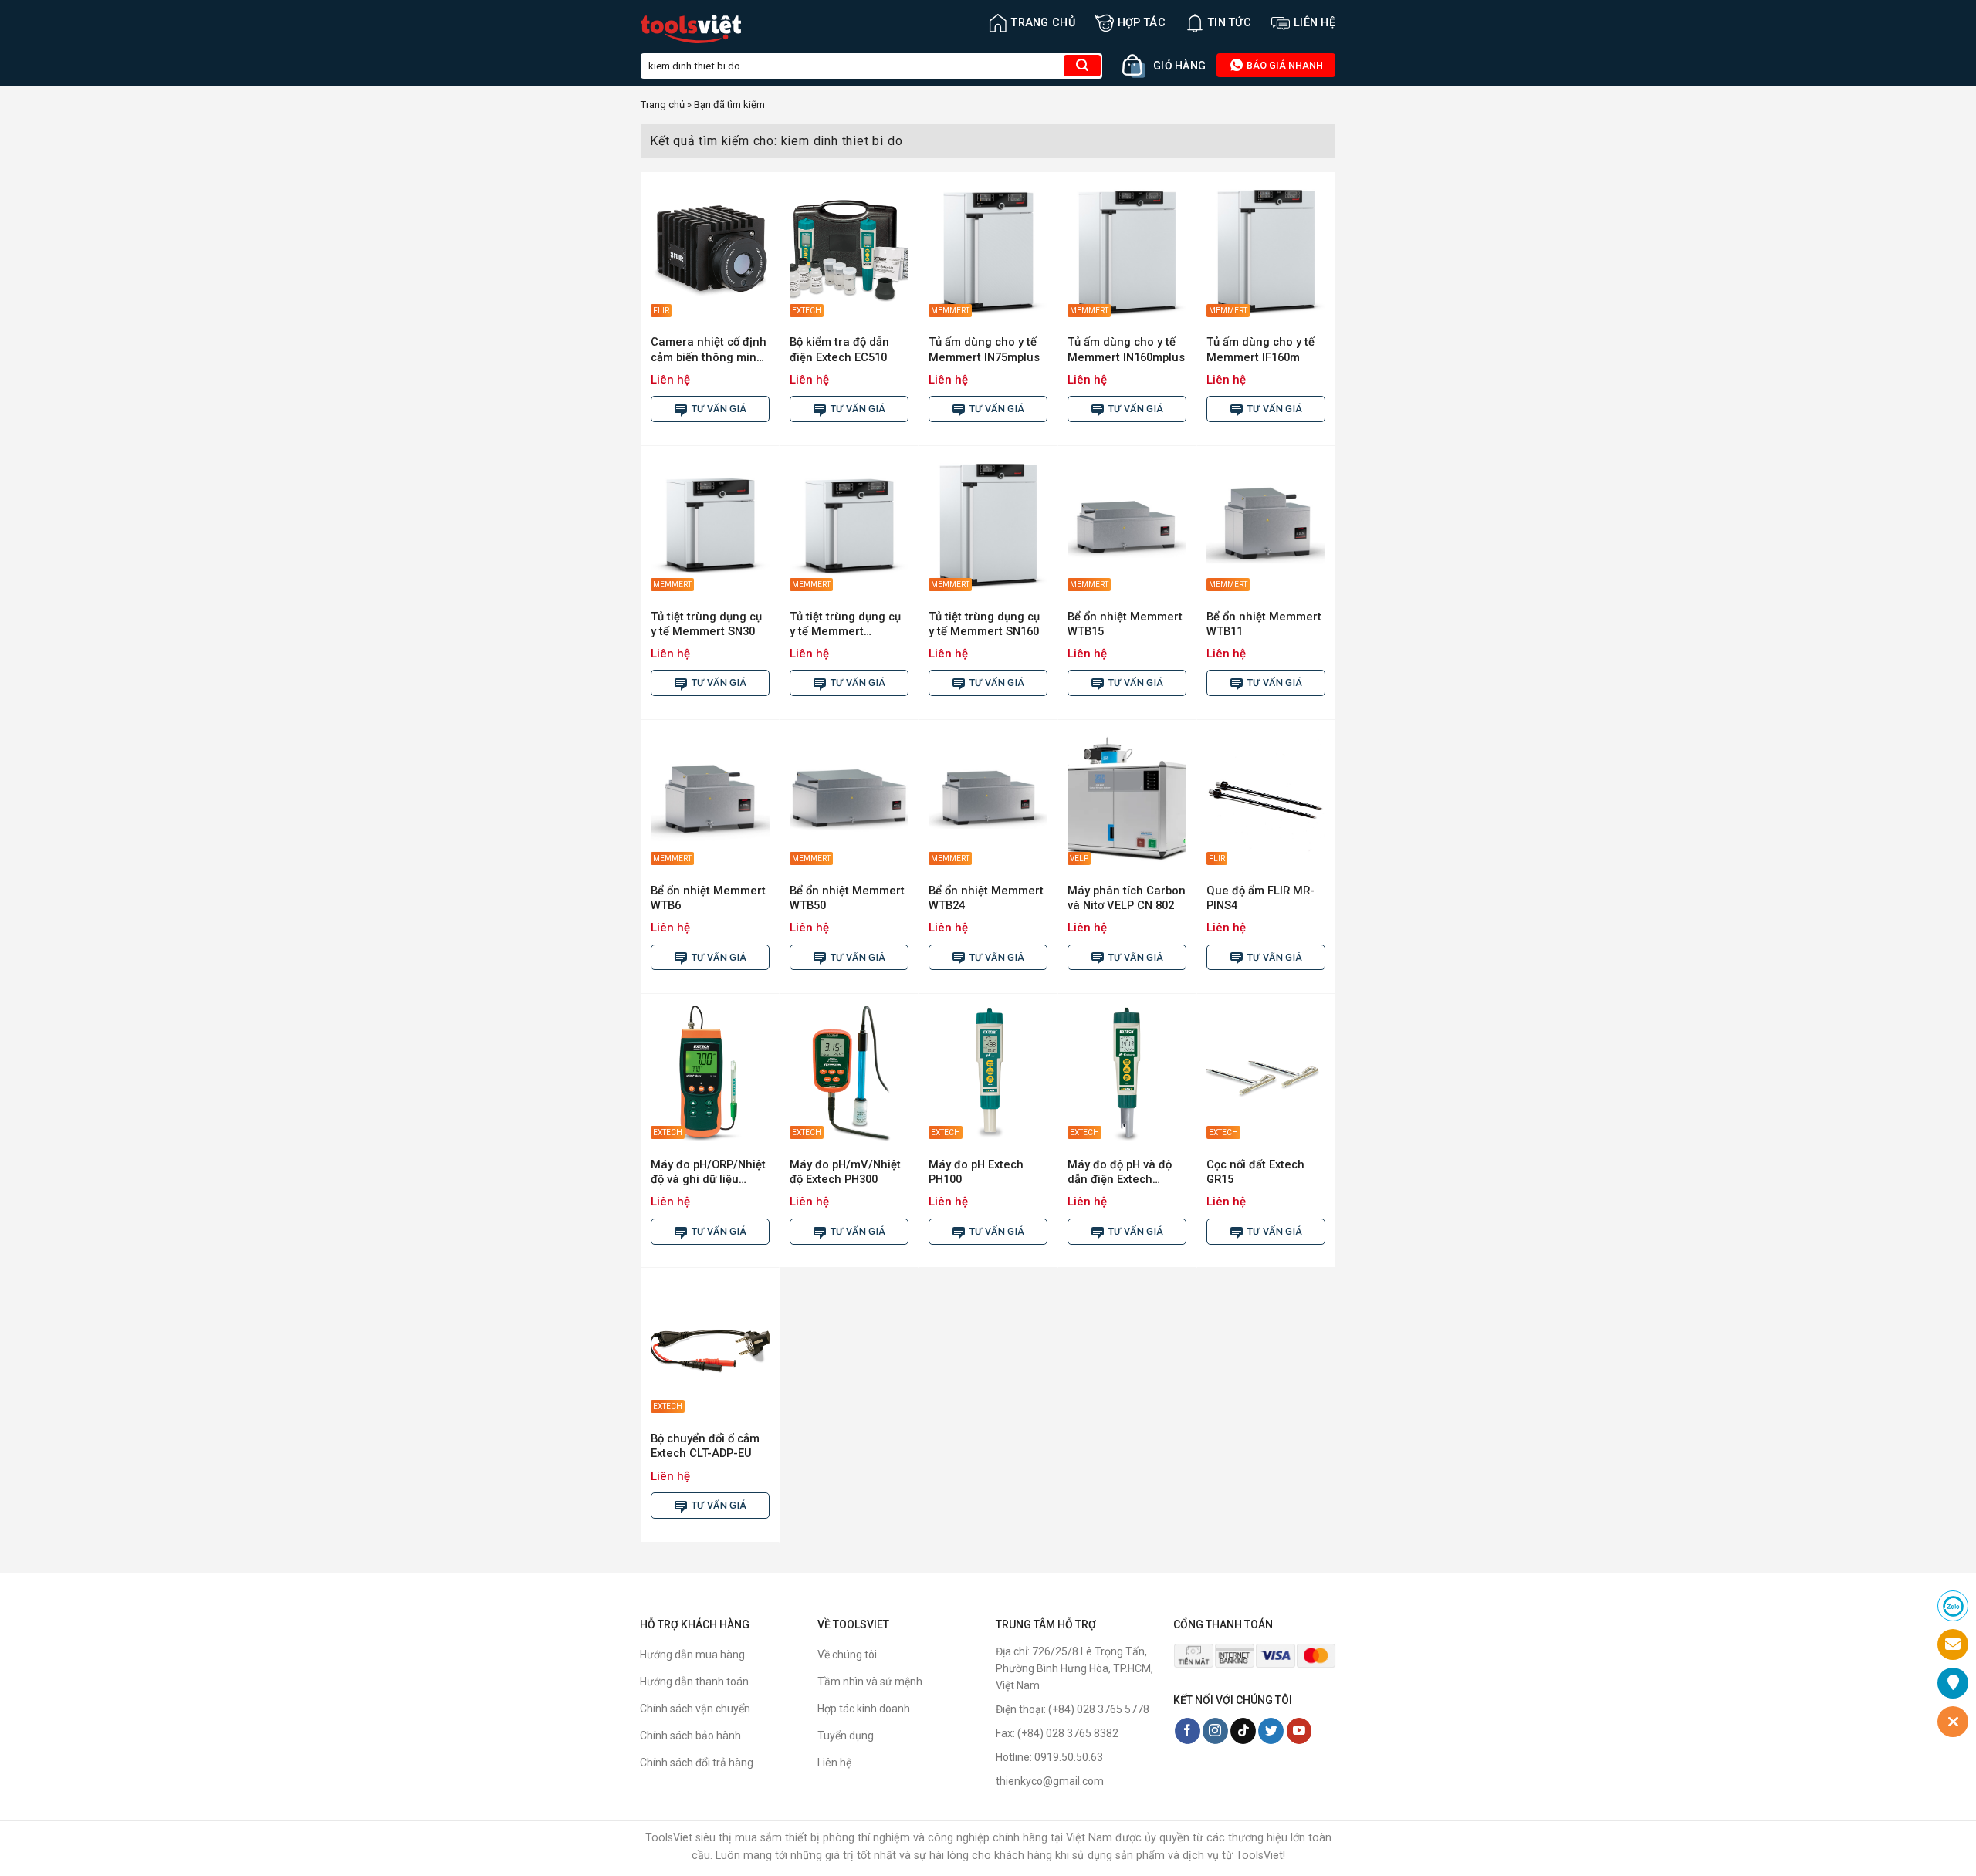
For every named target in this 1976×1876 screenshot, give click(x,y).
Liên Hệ (1315, 23)
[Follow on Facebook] (1188, 1731)
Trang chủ (1043, 23)
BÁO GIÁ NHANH (1284, 65)
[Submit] (1082, 66)
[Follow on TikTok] (1243, 1731)
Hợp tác (1142, 23)
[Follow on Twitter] (1271, 1731)
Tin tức (1230, 23)
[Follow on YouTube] (1299, 1731)
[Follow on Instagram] (1215, 1731)
